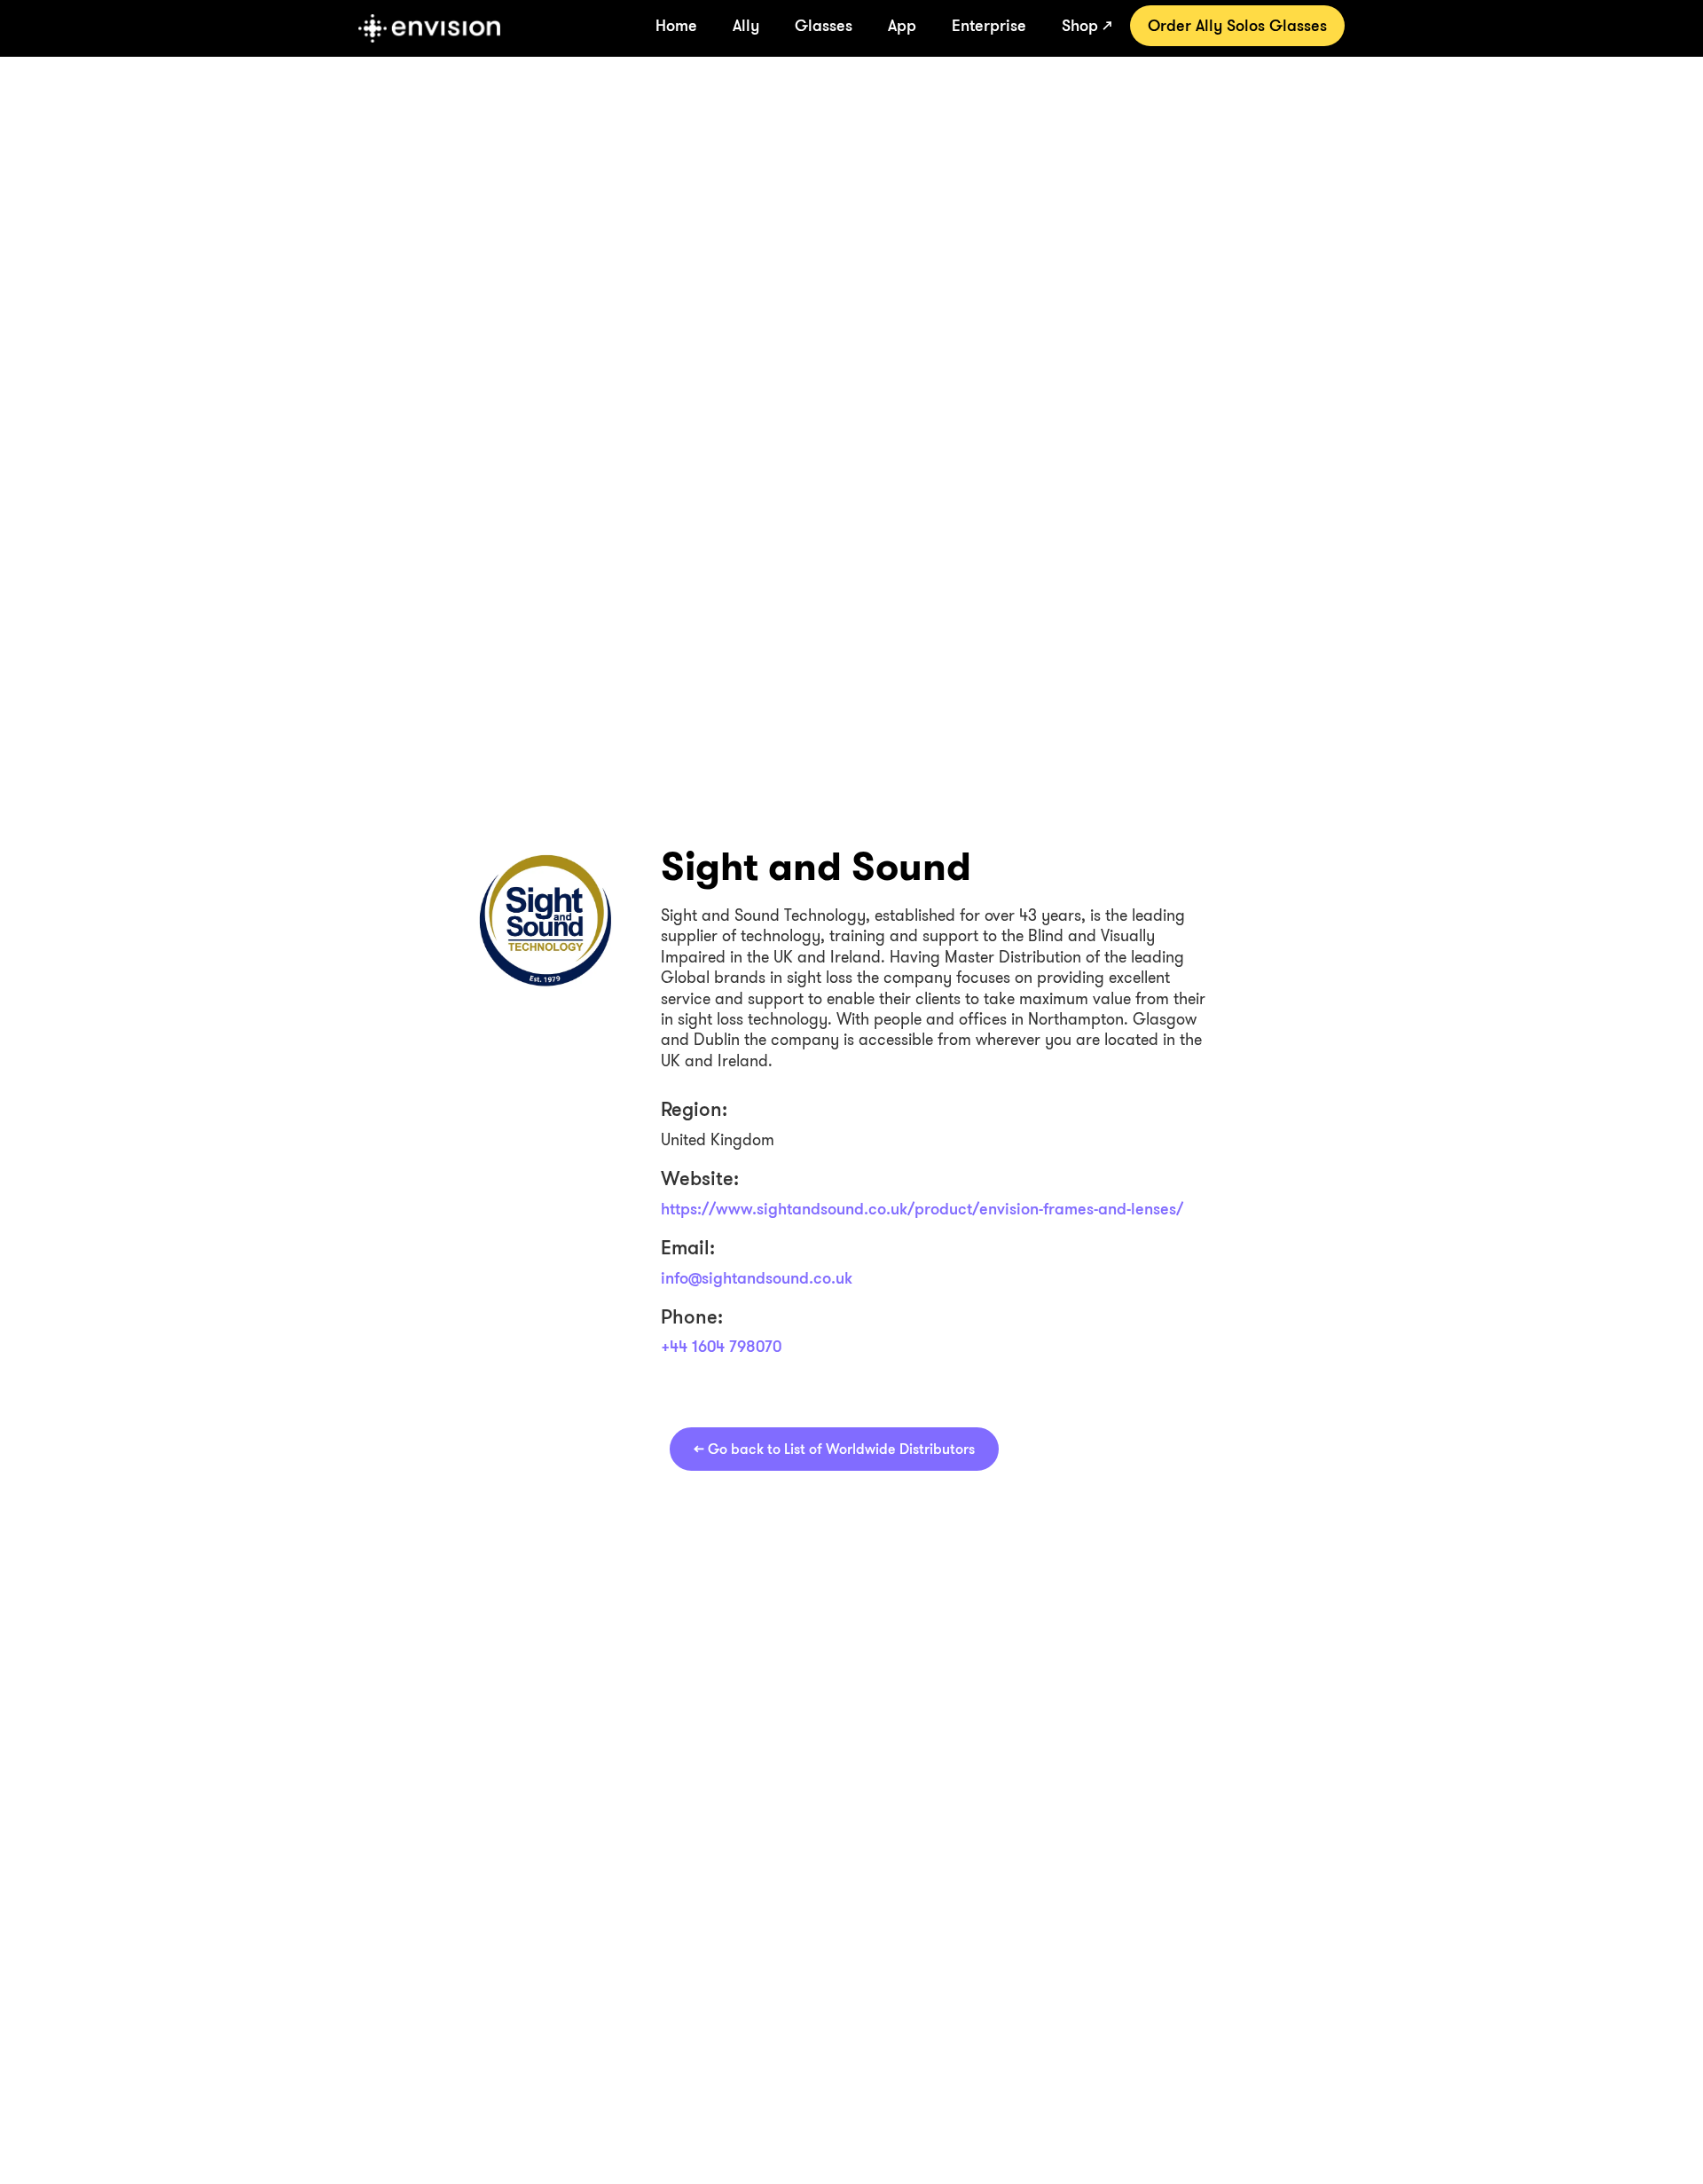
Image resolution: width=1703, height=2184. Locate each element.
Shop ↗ (1087, 25)
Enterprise (989, 25)
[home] (429, 28)
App (902, 25)
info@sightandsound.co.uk (757, 1277)
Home (676, 25)
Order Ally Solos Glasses (1237, 25)
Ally (746, 25)
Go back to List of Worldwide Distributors (834, 1449)
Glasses (824, 25)
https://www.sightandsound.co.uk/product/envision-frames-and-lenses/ (922, 1208)
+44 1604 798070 (721, 1346)
